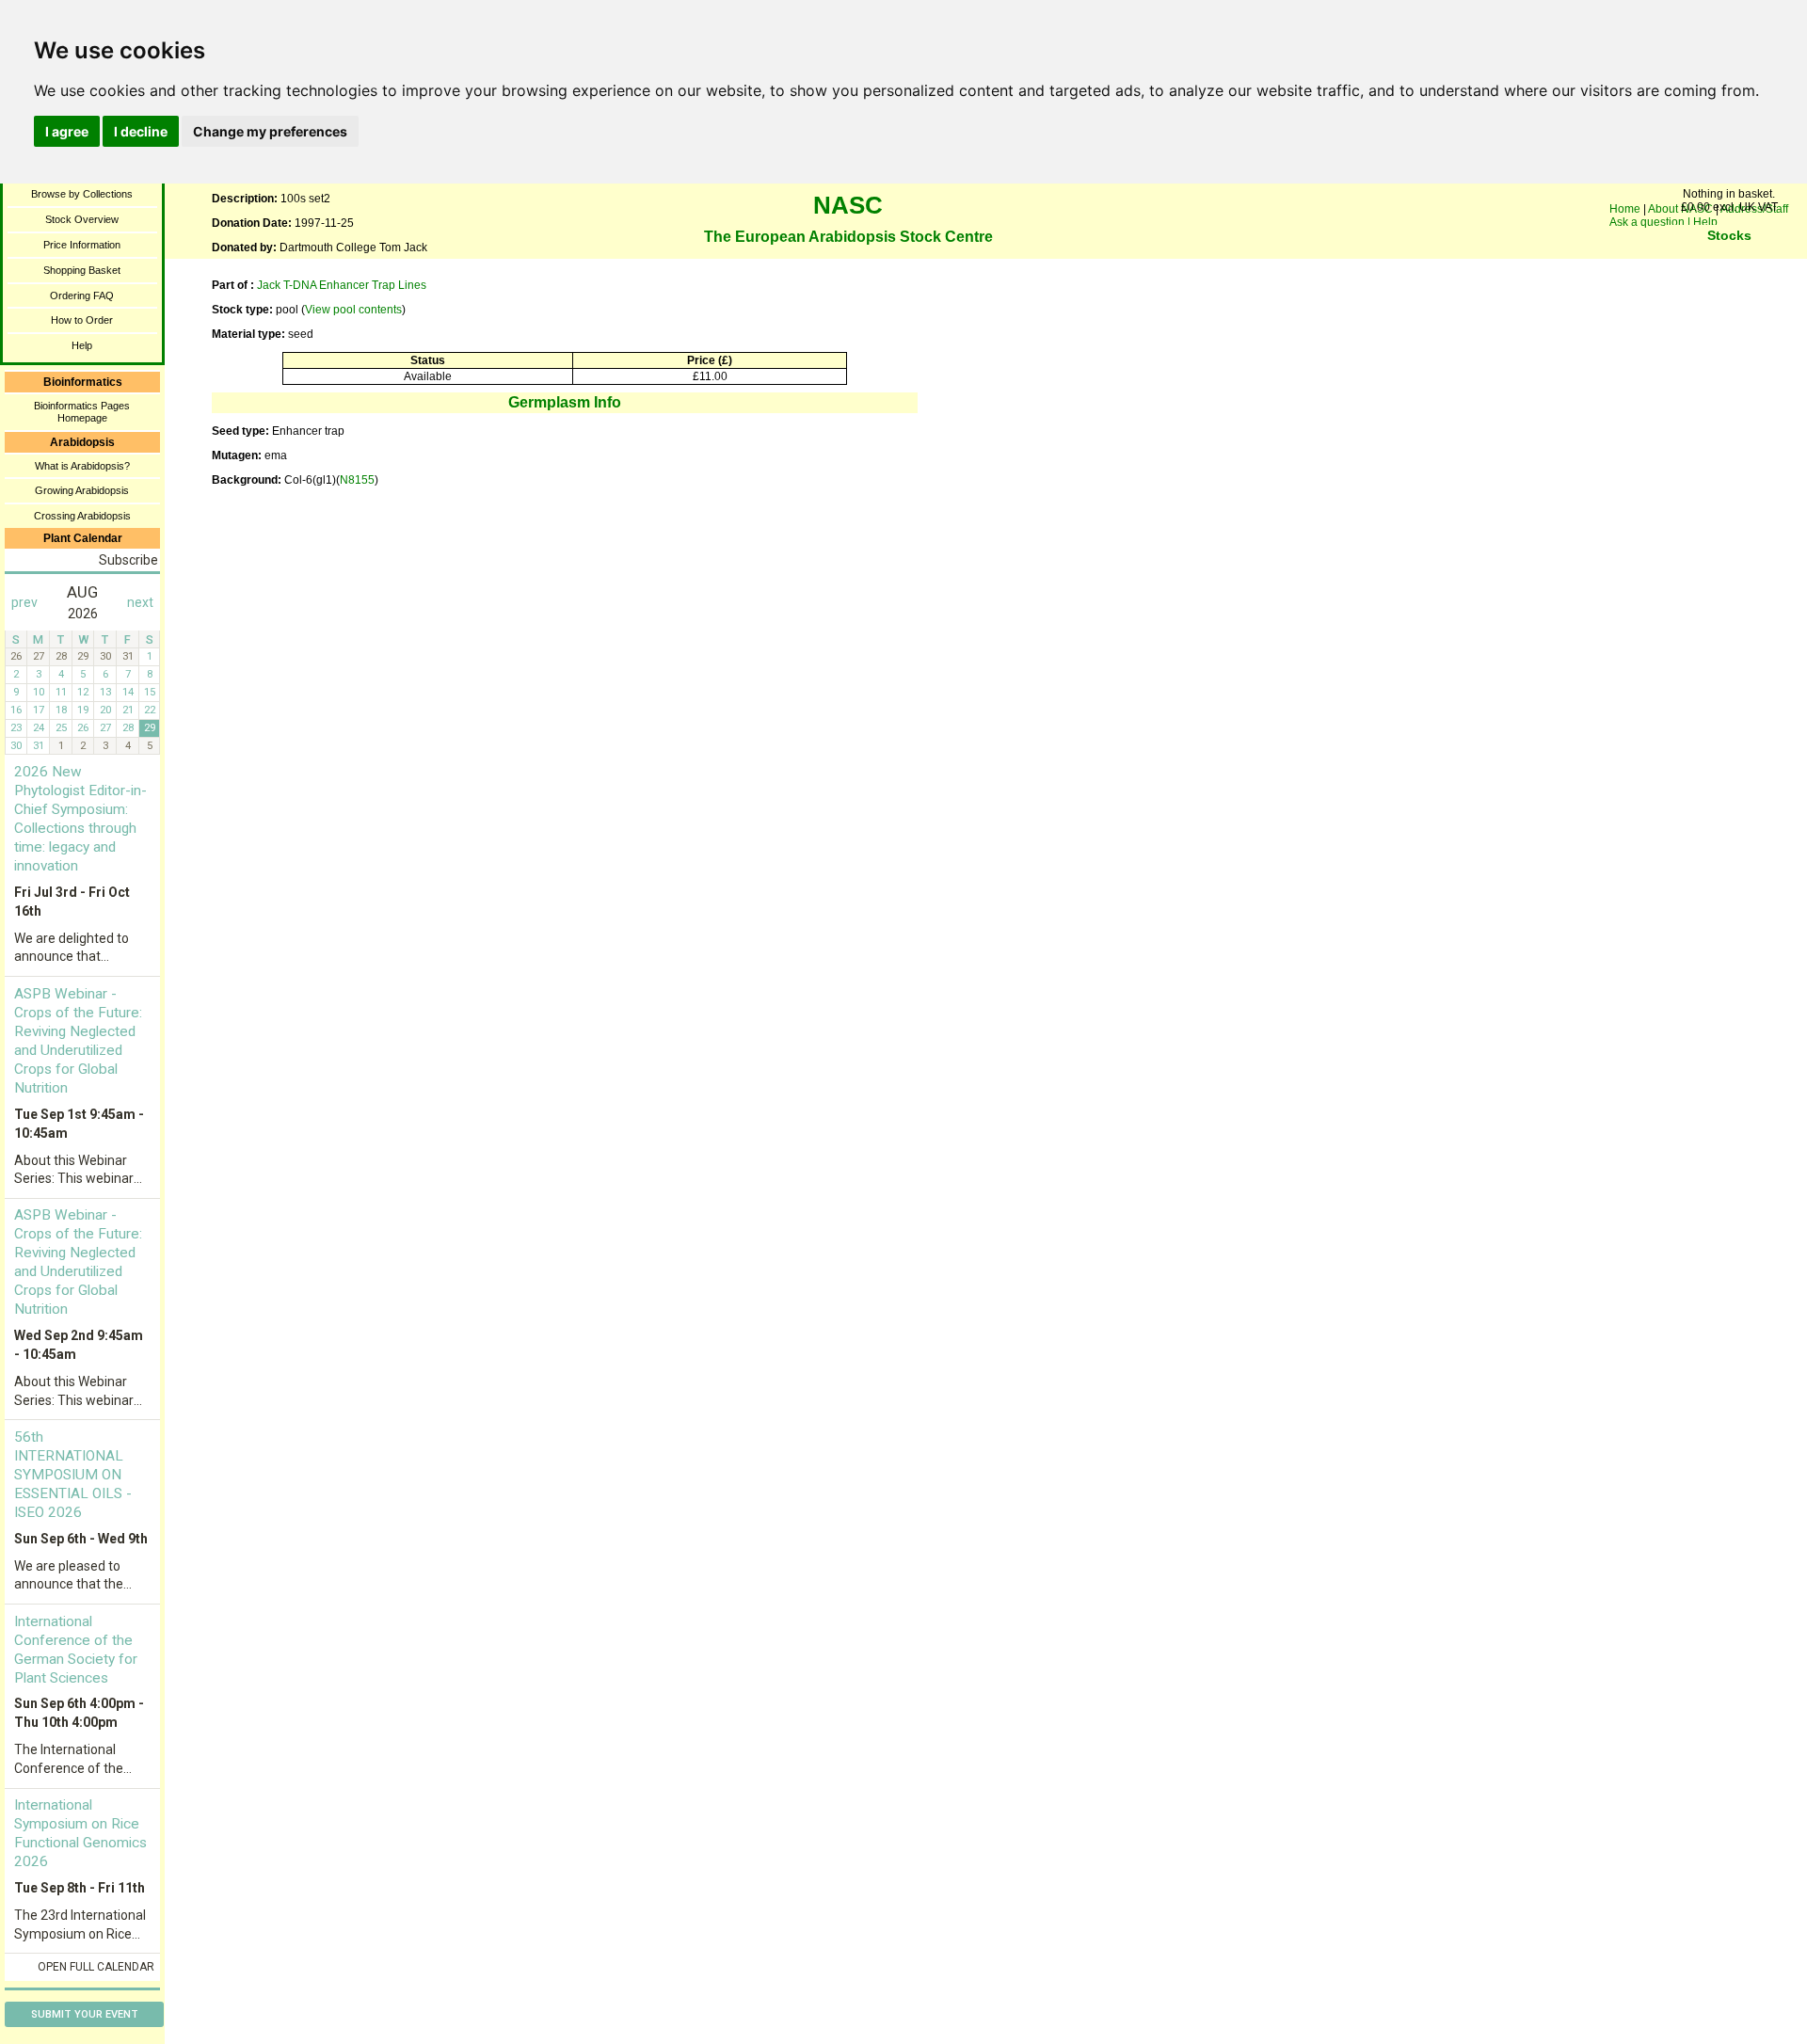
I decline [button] (141, 131)
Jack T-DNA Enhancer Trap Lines (342, 285)
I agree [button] (67, 131)
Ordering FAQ (82, 295)
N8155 (357, 480)
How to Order (82, 320)
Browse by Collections (82, 194)
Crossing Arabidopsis (82, 516)
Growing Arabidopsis (82, 490)
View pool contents (353, 310)
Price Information (82, 245)
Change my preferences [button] (270, 131)
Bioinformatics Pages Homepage (82, 412)
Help (82, 345)
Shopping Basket (82, 270)
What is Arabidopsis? (82, 466)
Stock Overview (82, 219)
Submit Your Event (85, 2014)
